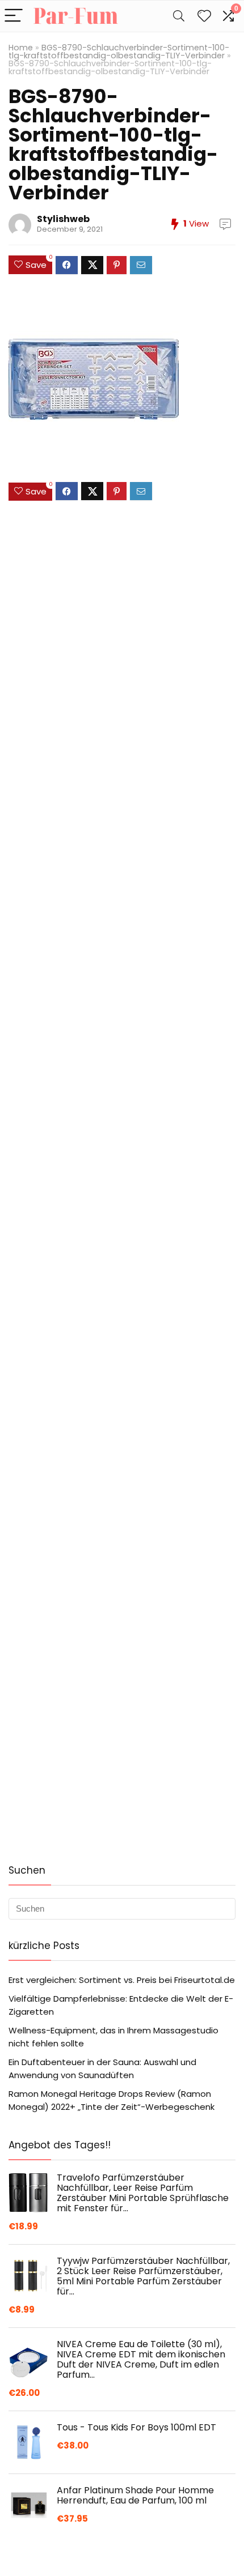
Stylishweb (63, 219)
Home (21, 48)
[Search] (179, 16)
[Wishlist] (204, 16)
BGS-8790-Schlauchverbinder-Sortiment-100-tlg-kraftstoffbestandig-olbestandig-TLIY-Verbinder (119, 52)
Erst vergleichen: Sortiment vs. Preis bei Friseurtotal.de (122, 1980)
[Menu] (14, 16)
